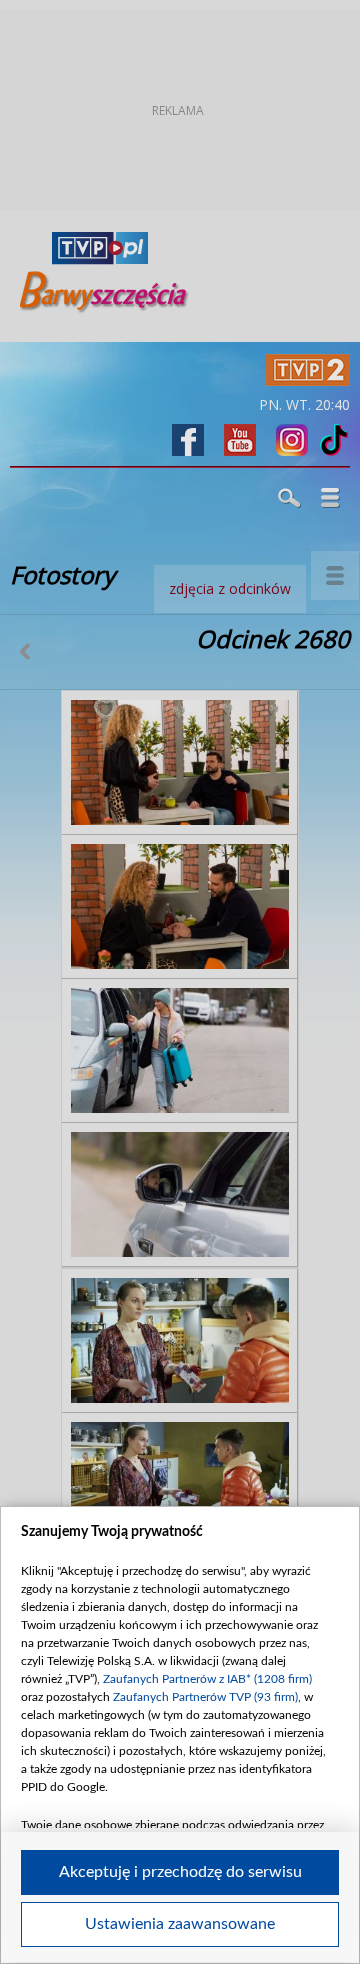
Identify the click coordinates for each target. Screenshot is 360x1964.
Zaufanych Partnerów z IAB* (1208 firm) (207, 1679)
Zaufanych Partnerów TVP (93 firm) (205, 1697)
